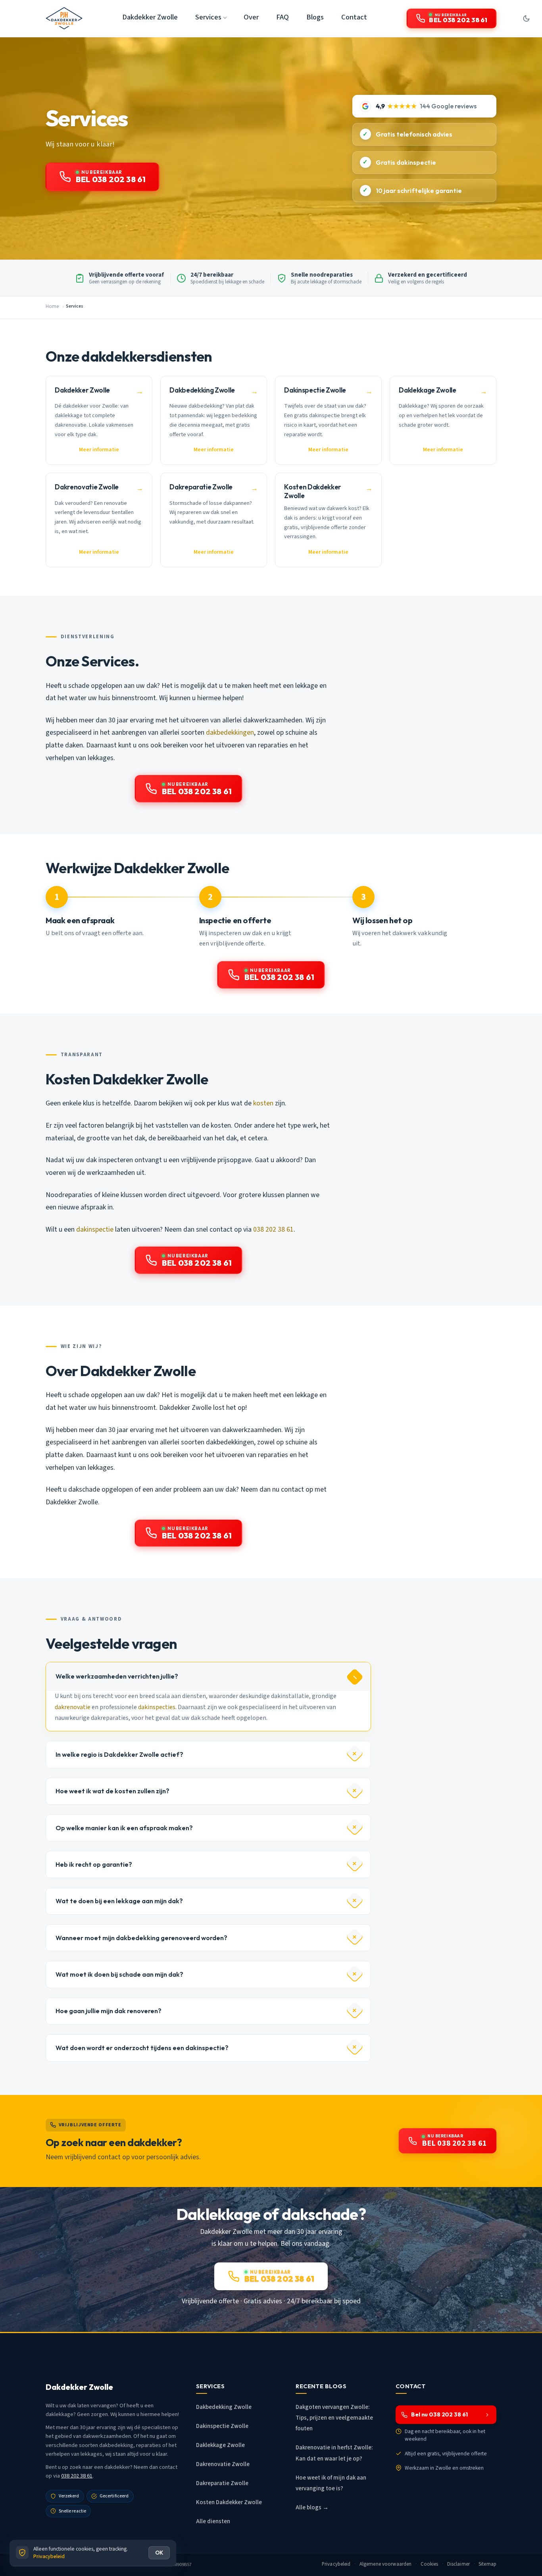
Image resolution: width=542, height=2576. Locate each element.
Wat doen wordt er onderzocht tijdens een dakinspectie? (142, 2048)
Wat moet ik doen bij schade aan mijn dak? (119, 1974)
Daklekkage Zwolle (220, 2445)
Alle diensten (213, 2521)
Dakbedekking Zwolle (224, 2407)
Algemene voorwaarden (386, 2564)
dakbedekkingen (230, 733)
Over (251, 17)
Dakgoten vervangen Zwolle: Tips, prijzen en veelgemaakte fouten (334, 2418)
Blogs (315, 17)
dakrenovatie (73, 1707)
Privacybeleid (336, 2564)
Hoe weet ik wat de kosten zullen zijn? (112, 1791)
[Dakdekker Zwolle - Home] (64, 18)
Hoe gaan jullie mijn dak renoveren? (109, 2011)
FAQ (283, 17)
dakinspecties (157, 1707)
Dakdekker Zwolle (150, 17)
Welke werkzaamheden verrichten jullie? (117, 1676)
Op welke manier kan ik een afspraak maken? (124, 1828)
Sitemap (487, 2564)
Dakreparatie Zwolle (222, 2483)
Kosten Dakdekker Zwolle (229, 2502)
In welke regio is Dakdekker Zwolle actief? (119, 1754)
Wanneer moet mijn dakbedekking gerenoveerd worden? (141, 1938)
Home (52, 306)
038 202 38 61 (273, 1229)
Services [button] (208, 17)
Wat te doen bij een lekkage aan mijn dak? (119, 1901)
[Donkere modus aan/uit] (526, 18)
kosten (263, 1103)
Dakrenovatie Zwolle (223, 2464)
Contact (354, 17)
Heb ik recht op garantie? (94, 1864)
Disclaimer (458, 2564)
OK (159, 2553)
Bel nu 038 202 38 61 (439, 2414)
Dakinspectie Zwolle (222, 2426)
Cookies (430, 2564)
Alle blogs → (312, 2508)
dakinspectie (95, 1229)
